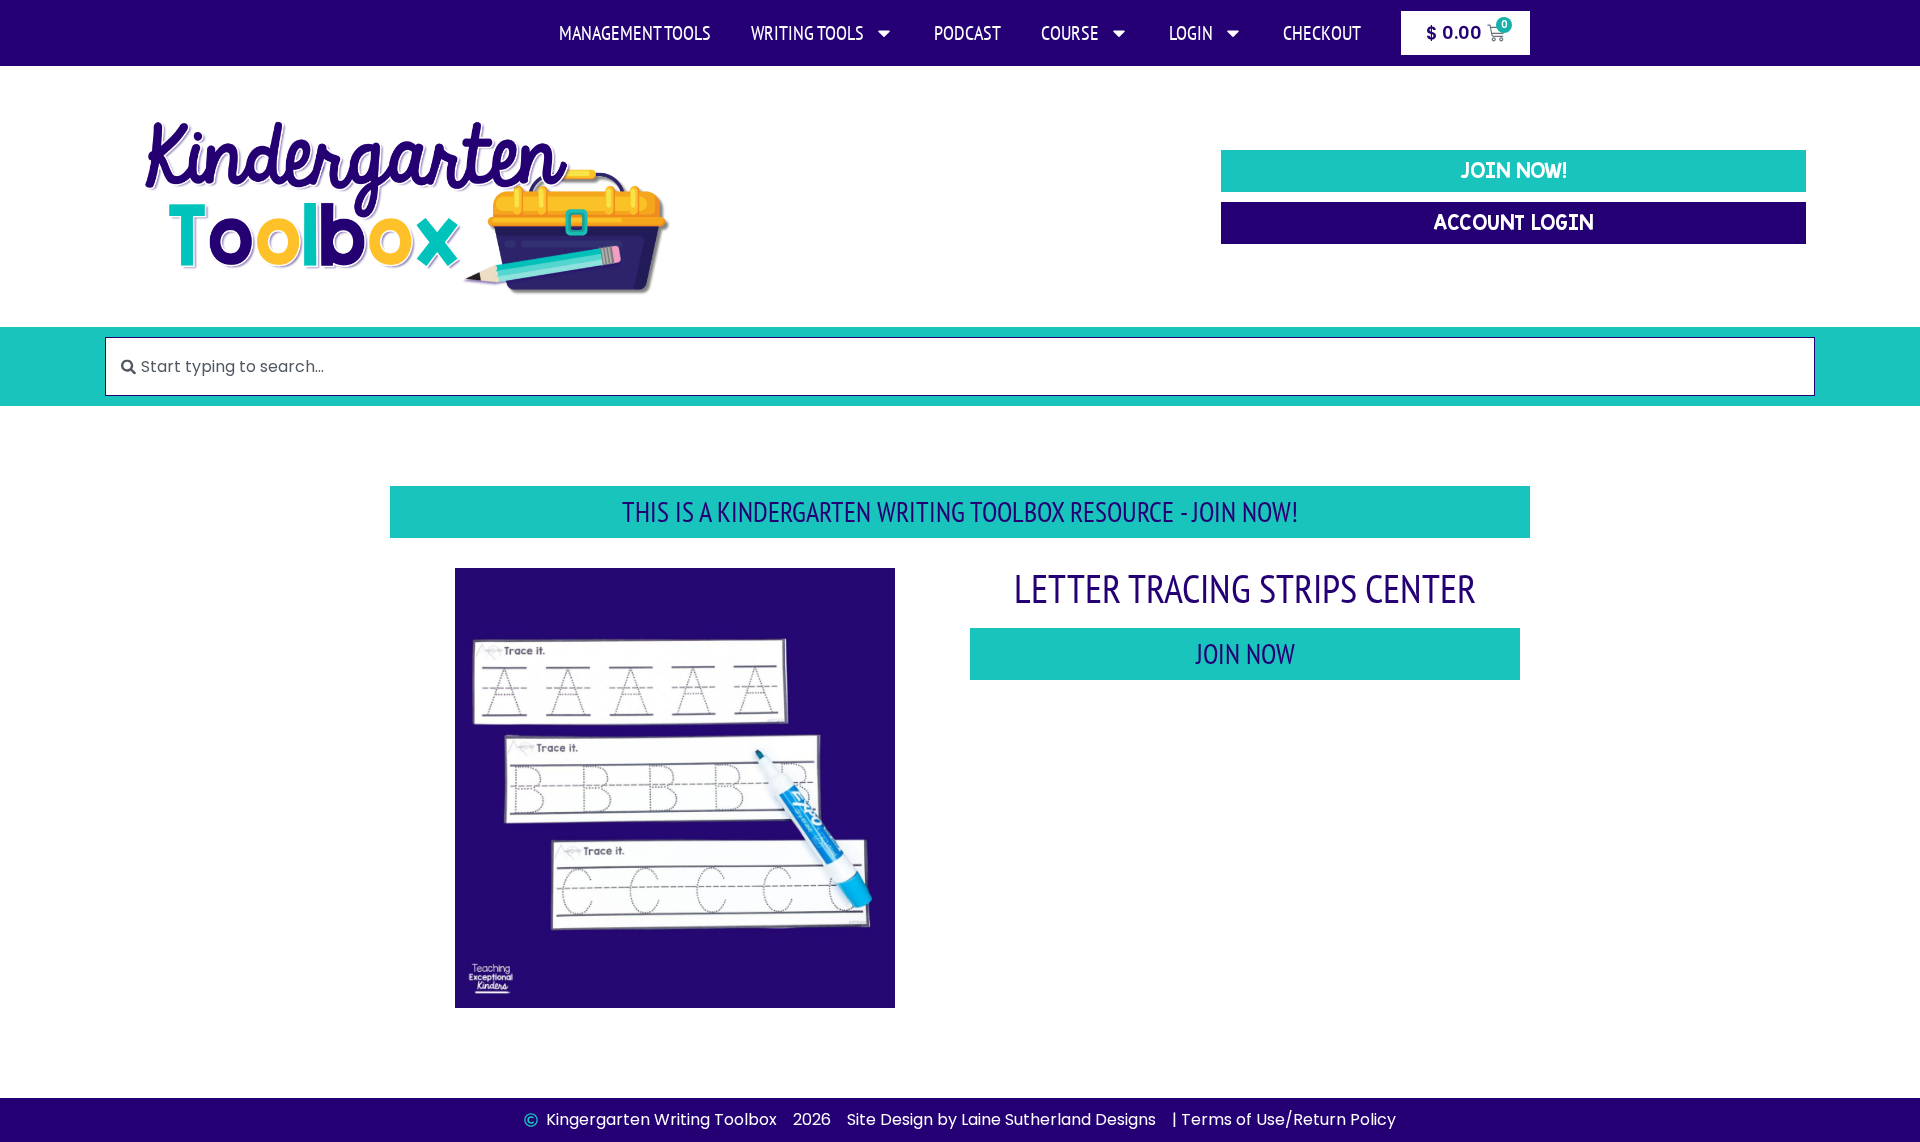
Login (1191, 33)
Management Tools (635, 33)
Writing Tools (807, 33)
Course (1070, 33)
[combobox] (960, 366)
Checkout (1322, 33)
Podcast (967, 33)
